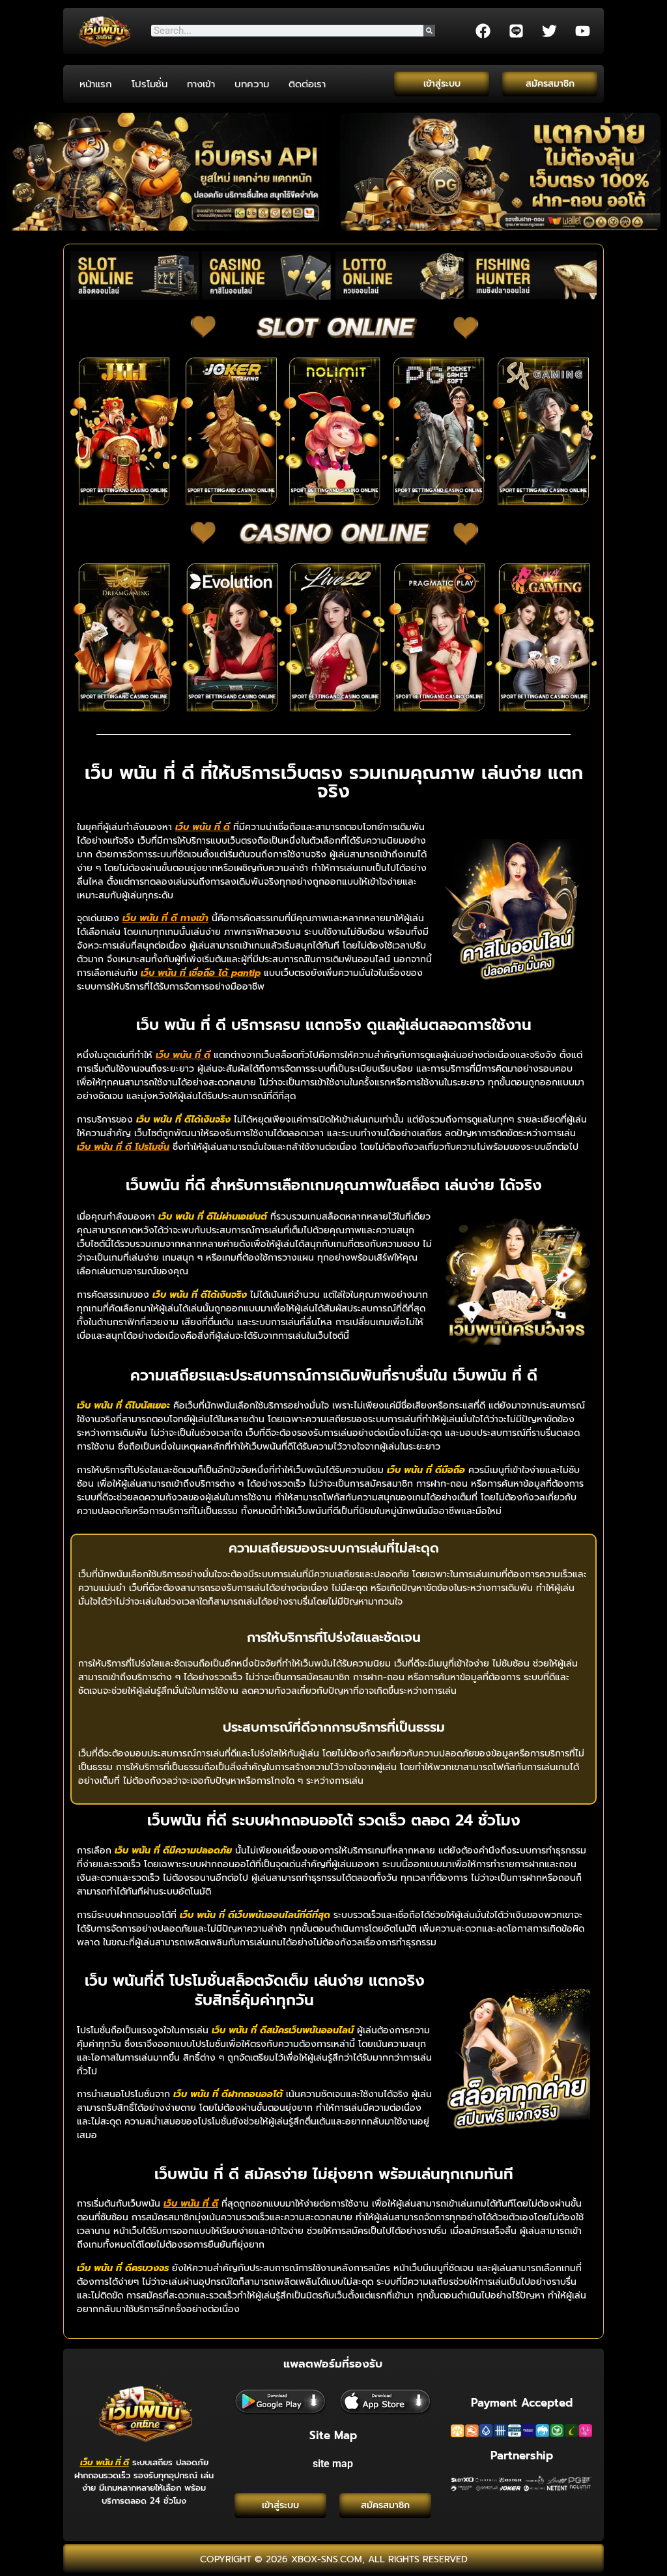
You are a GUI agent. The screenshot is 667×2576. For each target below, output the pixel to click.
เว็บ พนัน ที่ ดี (105, 2462)
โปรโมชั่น (149, 84)
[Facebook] (483, 31)
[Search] (429, 31)
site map (333, 2464)
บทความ (252, 84)
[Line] (516, 31)
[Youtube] (582, 31)
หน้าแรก (96, 84)
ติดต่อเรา (307, 84)
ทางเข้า (201, 84)
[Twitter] (549, 31)
